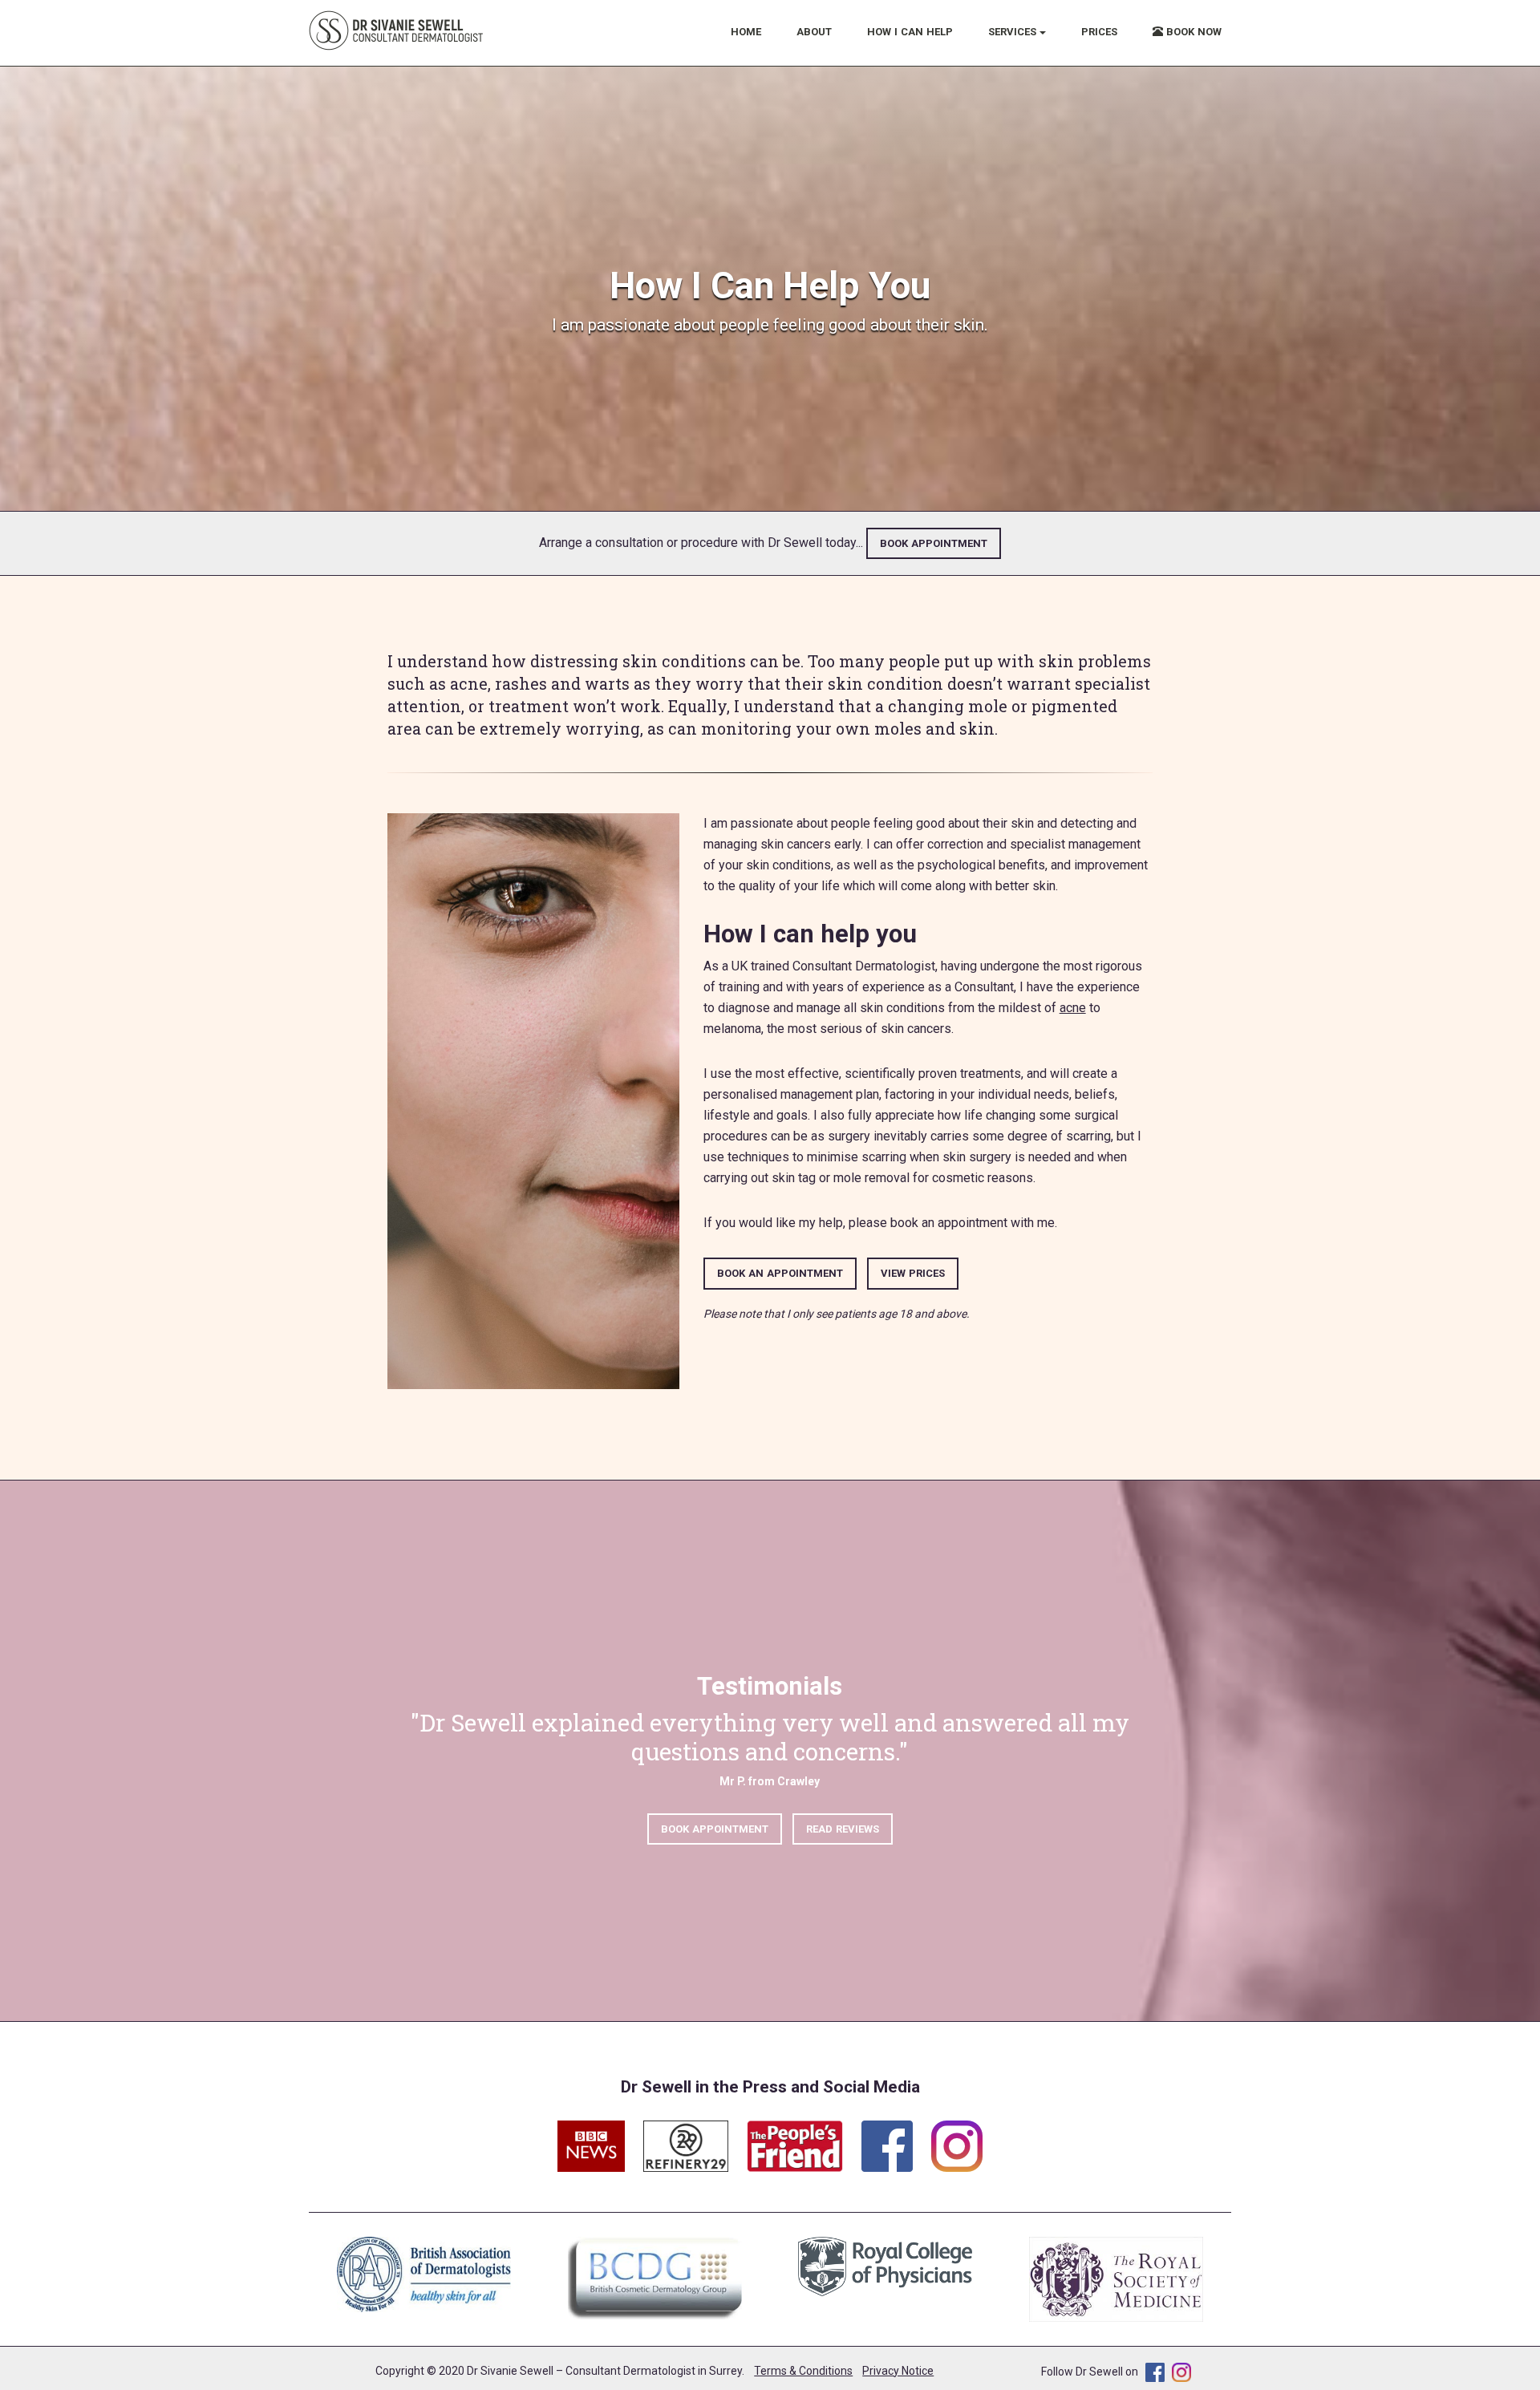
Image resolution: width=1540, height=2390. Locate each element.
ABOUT (814, 32)
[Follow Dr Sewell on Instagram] (957, 2137)
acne (1073, 1008)
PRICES (1099, 32)
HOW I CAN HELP (910, 32)
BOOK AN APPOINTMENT (780, 1273)
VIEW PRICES (913, 1273)
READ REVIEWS (843, 1829)
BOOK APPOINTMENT (934, 543)
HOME (746, 32)
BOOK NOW (1192, 32)
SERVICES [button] (1014, 32)
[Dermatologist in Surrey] (397, 30)
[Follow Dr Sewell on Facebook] (895, 2137)
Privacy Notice (898, 2371)
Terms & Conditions (803, 2371)
